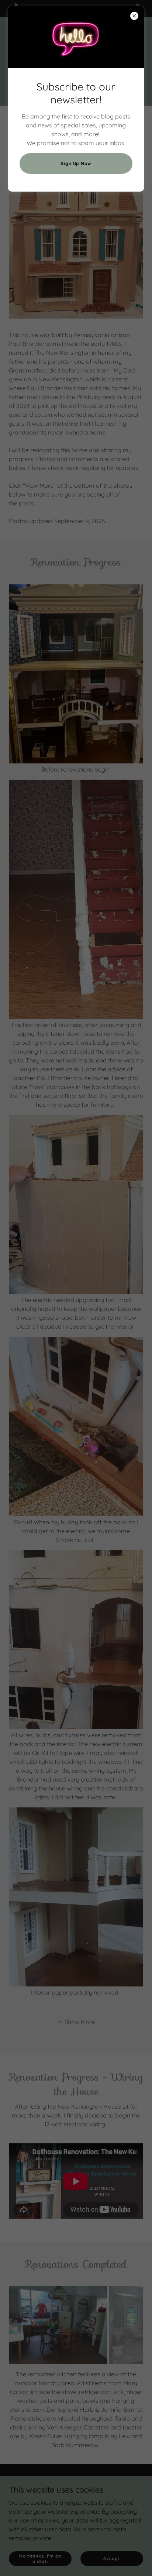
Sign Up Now (76, 163)
